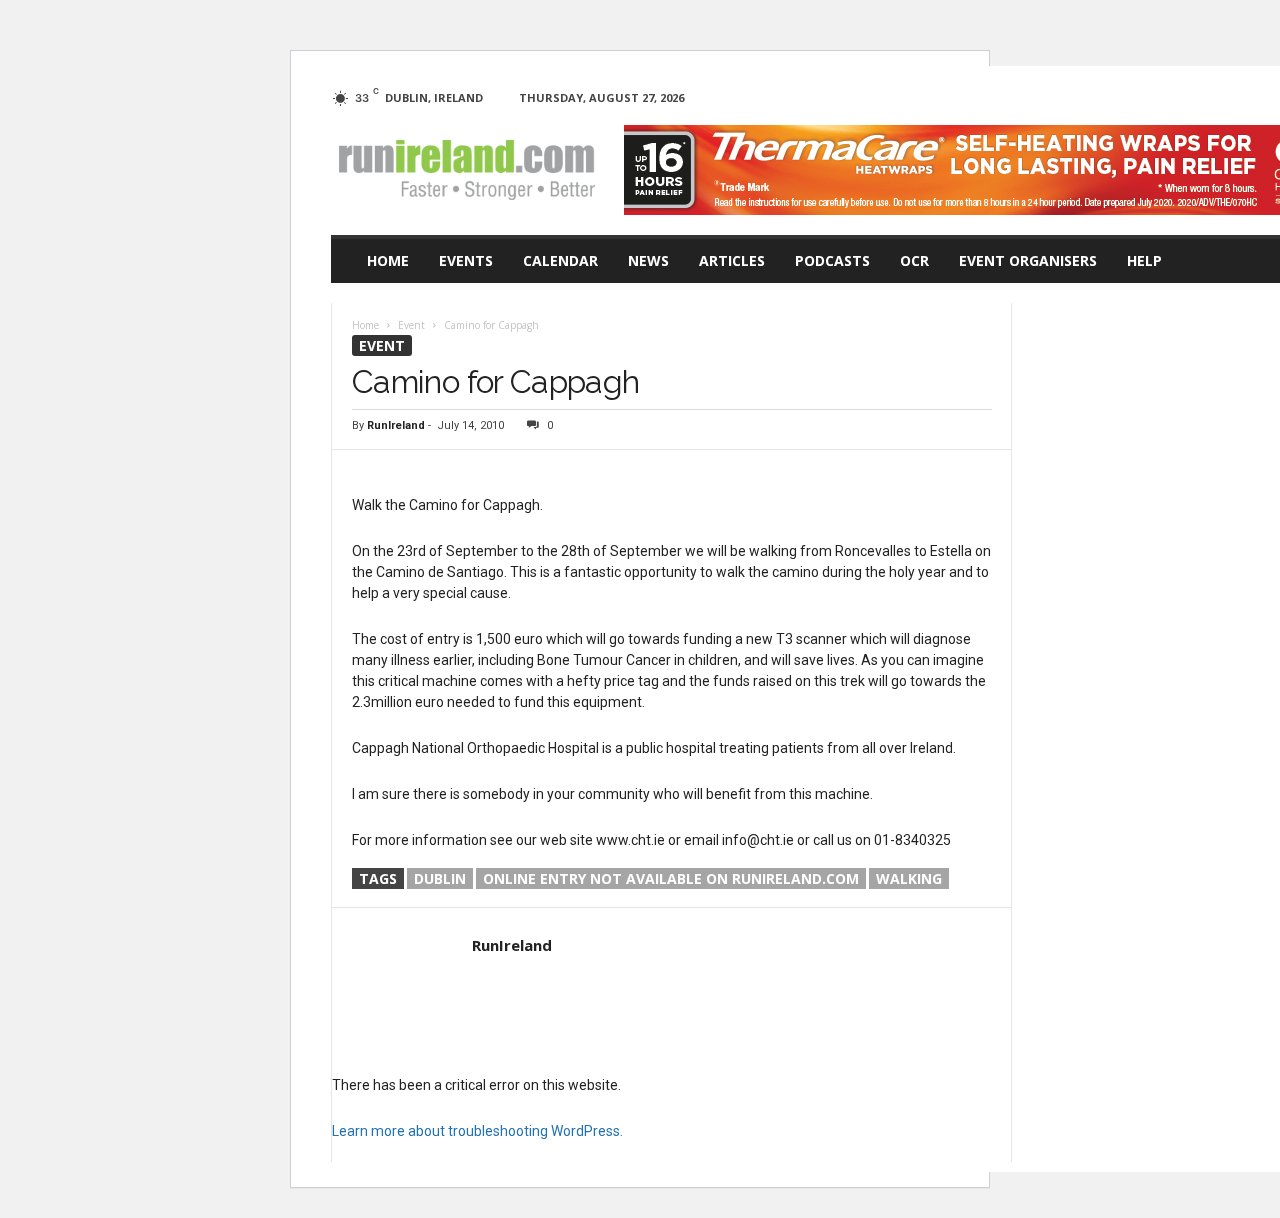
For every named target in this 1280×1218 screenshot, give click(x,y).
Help (1144, 260)
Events (466, 260)
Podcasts (832, 260)
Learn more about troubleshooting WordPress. (477, 1131)
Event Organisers (1028, 260)
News (648, 260)
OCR (914, 260)
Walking (909, 878)
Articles (732, 260)
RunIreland (396, 425)
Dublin (440, 878)
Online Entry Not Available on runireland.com (671, 878)
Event (382, 345)
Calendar (560, 260)
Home (388, 260)
